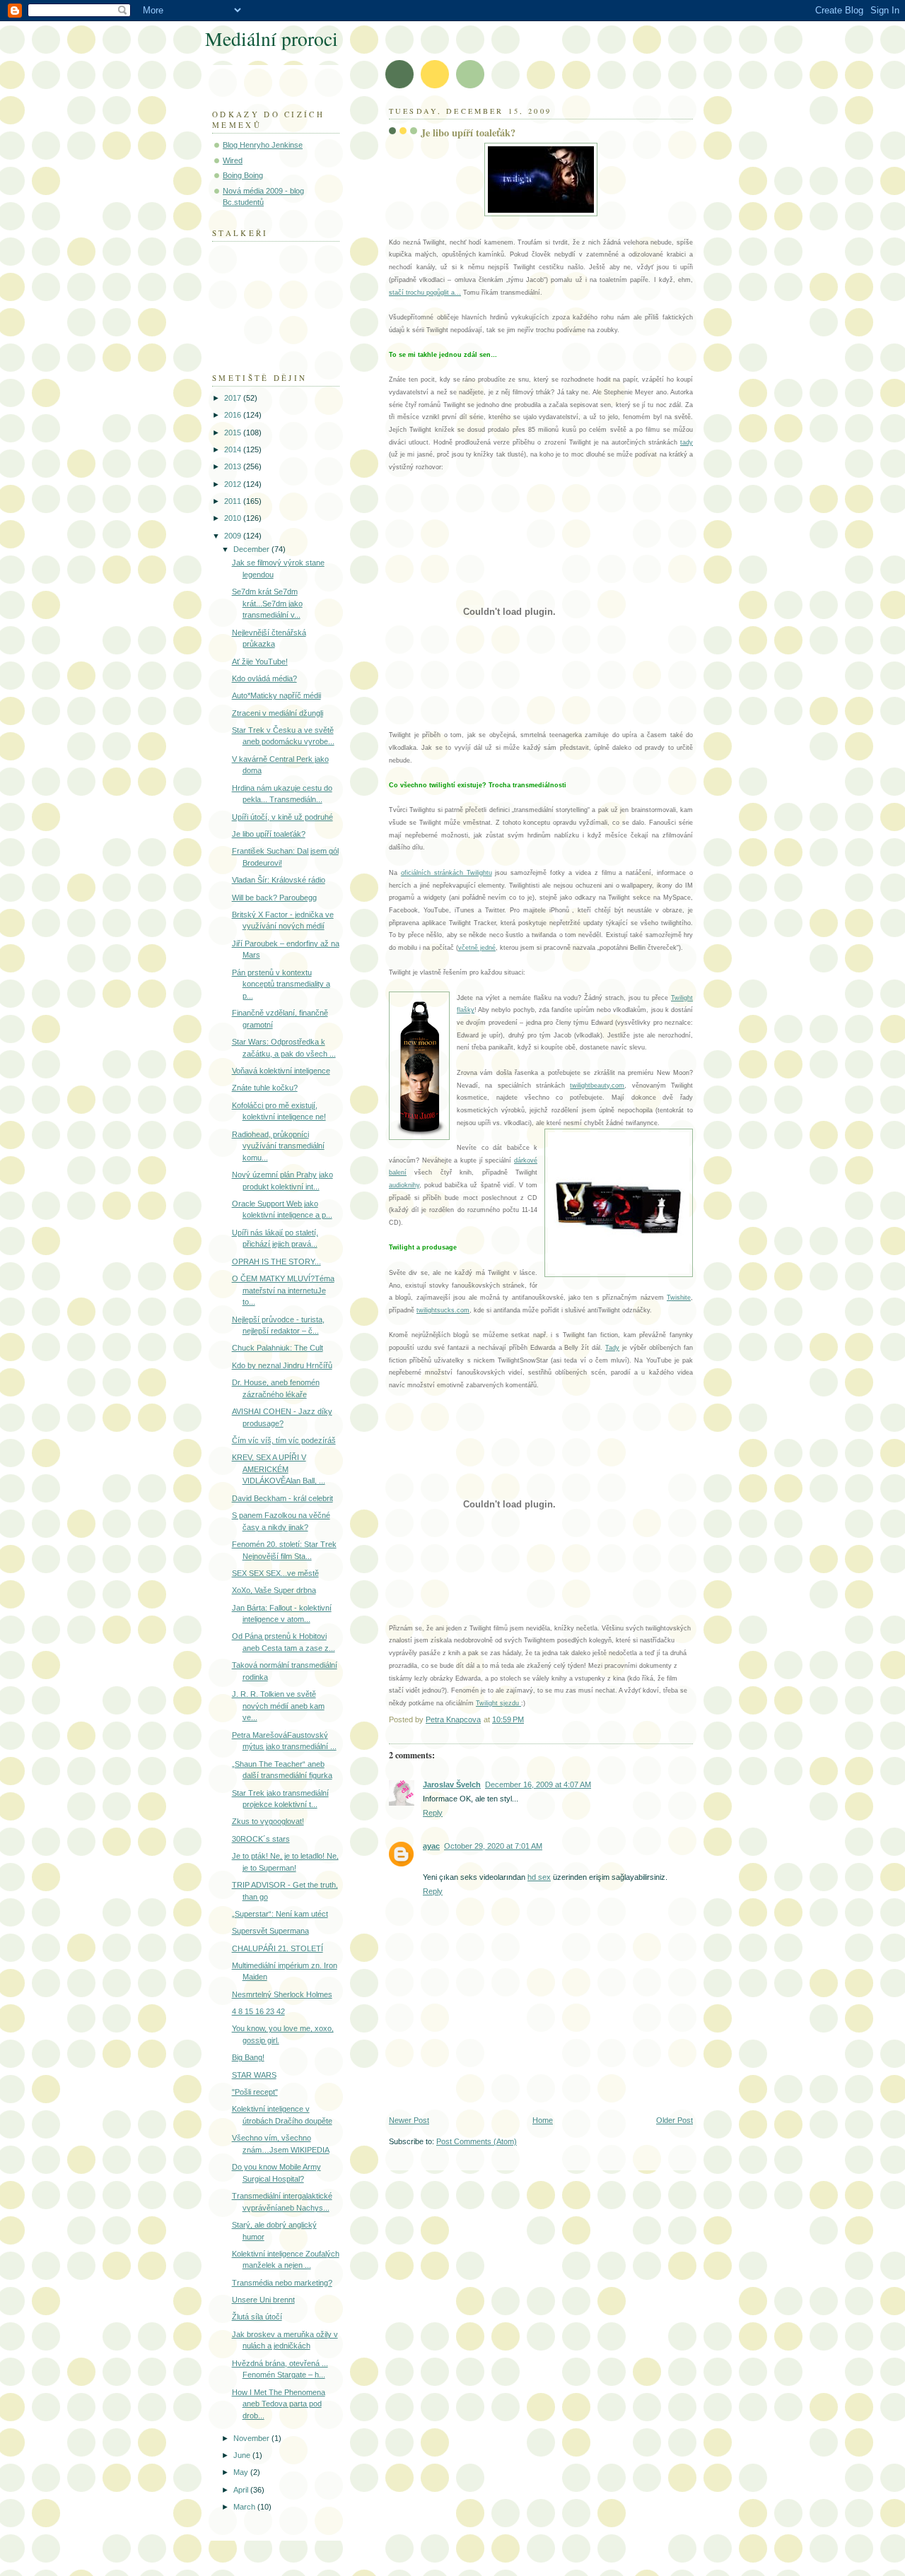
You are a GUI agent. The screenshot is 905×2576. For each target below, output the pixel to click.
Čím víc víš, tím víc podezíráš (284, 1440)
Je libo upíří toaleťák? (269, 834)
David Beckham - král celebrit (282, 1498)
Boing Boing (243, 175)
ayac (431, 1846)
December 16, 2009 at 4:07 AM (538, 1784)
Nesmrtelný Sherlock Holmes (282, 1994)
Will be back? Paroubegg (274, 898)
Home (543, 2120)
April (242, 2490)
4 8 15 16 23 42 (258, 2011)
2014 (234, 449)
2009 (234, 536)
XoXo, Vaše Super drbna (274, 1590)
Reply (433, 1813)
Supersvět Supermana (270, 1931)
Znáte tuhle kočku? (265, 1088)
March (245, 2507)
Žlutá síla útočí (257, 2317)
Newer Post (409, 2120)
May (242, 2472)
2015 (234, 433)
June (243, 2455)
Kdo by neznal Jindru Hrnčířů (282, 1365)
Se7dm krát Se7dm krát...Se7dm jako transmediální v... (267, 603)
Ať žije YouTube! (260, 661)
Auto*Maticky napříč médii (276, 695)
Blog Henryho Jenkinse (263, 145)
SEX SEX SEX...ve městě (275, 1573)
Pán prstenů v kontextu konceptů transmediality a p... (281, 984)
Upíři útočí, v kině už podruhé (282, 817)
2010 (234, 518)
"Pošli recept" (255, 2092)
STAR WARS (254, 2075)
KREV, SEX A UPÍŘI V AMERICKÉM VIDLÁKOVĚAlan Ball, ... (279, 1469)
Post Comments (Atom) (477, 2141)
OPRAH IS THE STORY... (276, 1261)
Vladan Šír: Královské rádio (279, 880)
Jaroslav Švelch (452, 1784)
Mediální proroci (271, 39)
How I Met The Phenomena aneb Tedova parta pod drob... (279, 2404)
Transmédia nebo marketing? (282, 2283)
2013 (234, 466)
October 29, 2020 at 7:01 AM (493, 1846)
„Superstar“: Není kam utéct (280, 1914)
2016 (234, 415)
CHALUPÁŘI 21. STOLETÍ (278, 1948)
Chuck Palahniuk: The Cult (278, 1348)
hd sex (539, 1877)
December (252, 549)
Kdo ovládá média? (264, 678)
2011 (234, 501)
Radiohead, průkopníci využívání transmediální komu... (278, 1146)
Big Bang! (248, 2057)
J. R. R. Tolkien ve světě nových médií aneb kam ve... (278, 1706)
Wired (233, 160)
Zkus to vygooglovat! (268, 1821)
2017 (234, 398)
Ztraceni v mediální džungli (278, 713)
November (252, 2438)
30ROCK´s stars (261, 1839)
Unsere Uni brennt (263, 2300)
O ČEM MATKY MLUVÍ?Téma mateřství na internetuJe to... (283, 1290)
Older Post (675, 2120)
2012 (234, 484)
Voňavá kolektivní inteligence (281, 1071)
